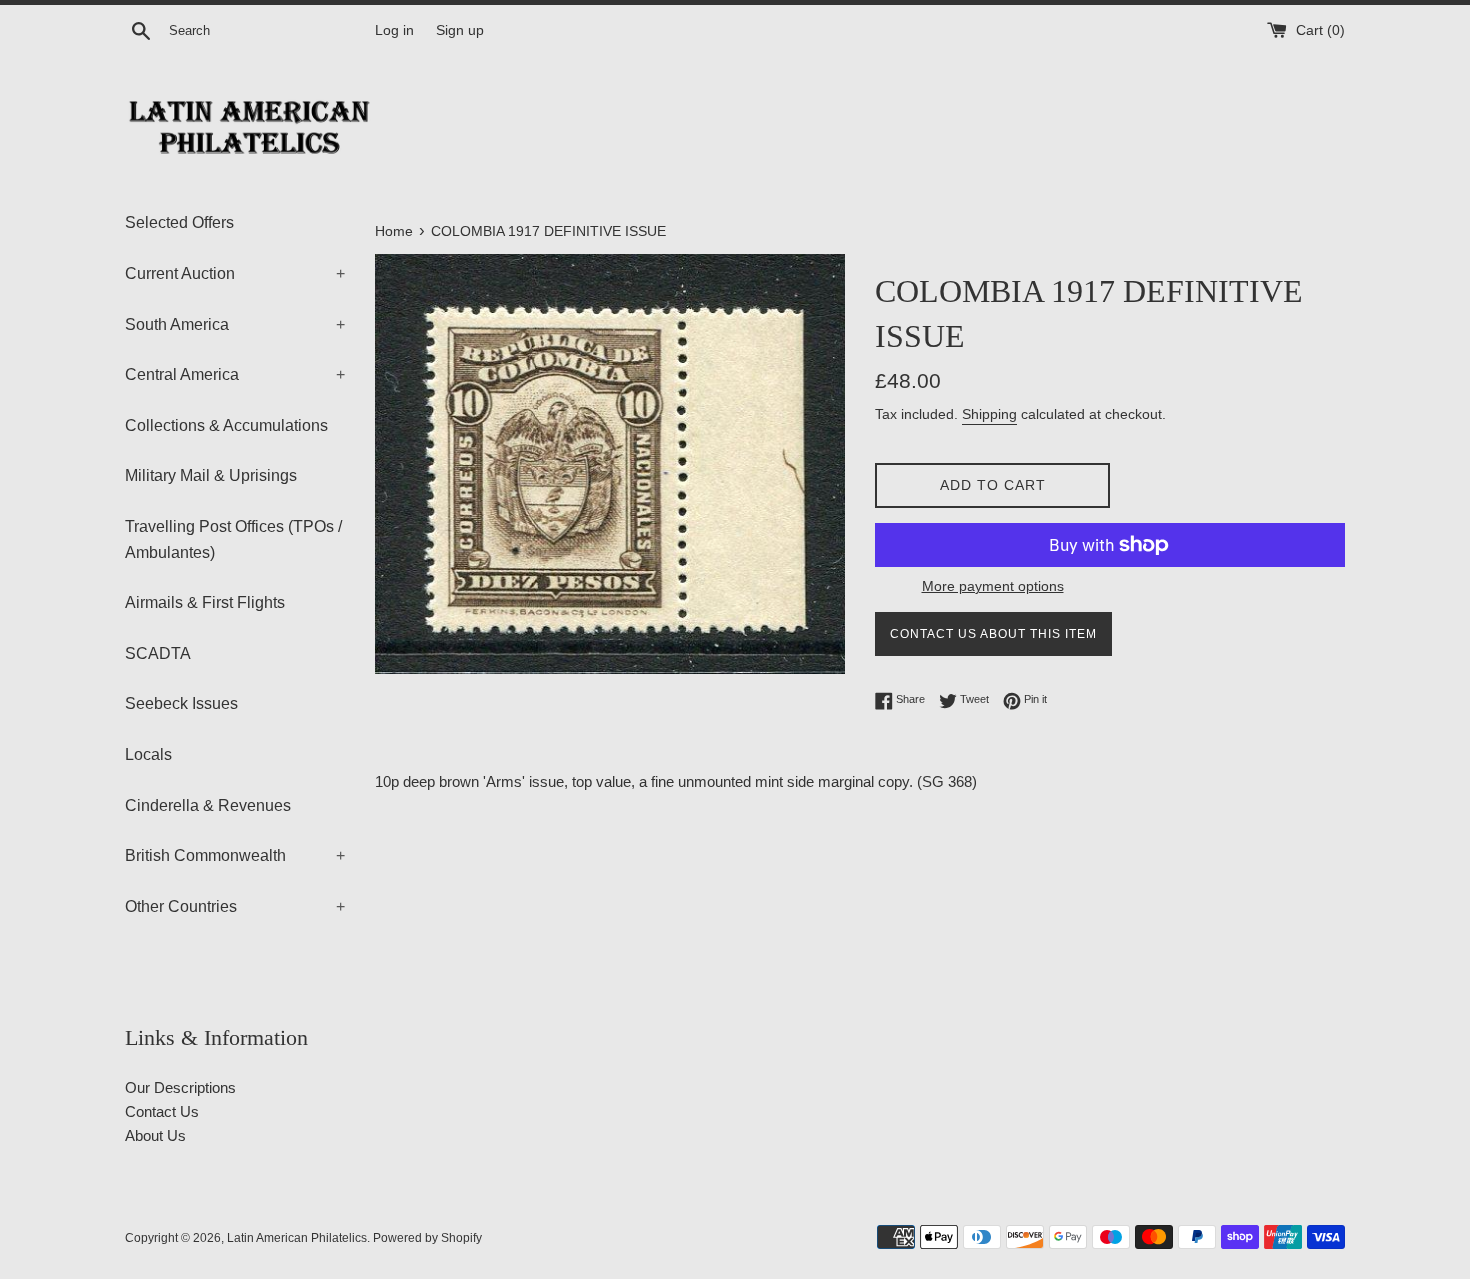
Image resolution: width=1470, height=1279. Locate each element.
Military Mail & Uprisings (211, 475)
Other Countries (235, 906)
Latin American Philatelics (297, 1238)
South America (235, 324)
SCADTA (158, 653)
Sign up (460, 30)
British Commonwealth (235, 855)
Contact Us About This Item (993, 634)
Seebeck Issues (181, 703)
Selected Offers (179, 222)
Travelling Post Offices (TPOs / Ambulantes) (233, 539)
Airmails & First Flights (205, 602)
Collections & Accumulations (226, 425)
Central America (235, 374)
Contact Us (162, 1111)
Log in (394, 30)
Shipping (989, 414)
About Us (155, 1135)
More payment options (993, 586)
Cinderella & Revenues (208, 805)
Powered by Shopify (427, 1238)
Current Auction (235, 273)
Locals (148, 754)
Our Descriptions (180, 1087)
